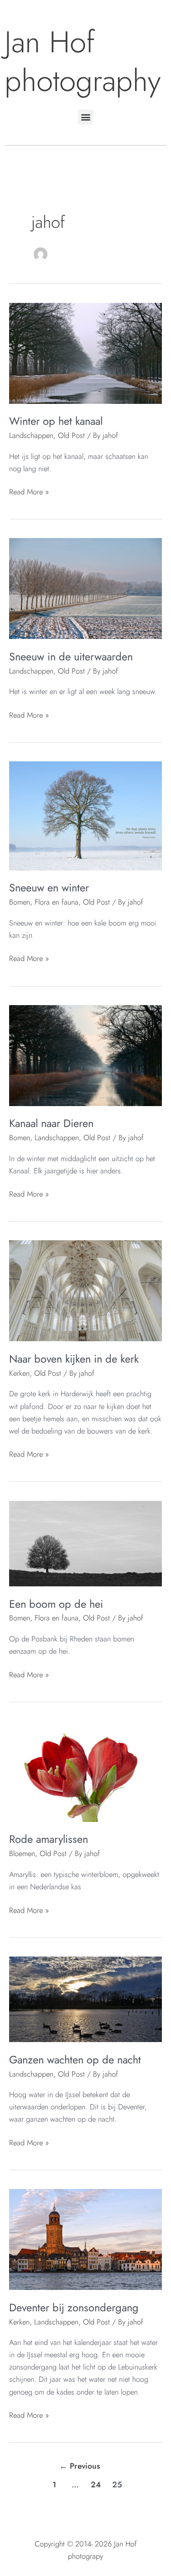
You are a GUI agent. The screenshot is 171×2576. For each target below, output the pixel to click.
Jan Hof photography (83, 61)
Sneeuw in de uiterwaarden (71, 657)
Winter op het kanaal (56, 421)
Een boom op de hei (56, 1604)
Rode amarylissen (49, 1839)
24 (96, 2485)
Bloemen (22, 1853)
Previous (80, 2466)
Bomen (20, 902)
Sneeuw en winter (49, 888)
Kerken (19, 1373)
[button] (85, 117)
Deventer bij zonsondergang (74, 2308)
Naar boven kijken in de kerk (74, 1359)
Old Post (71, 435)
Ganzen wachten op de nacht (75, 2060)
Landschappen (31, 435)
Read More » (29, 491)
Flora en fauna (57, 902)
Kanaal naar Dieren (51, 1123)
